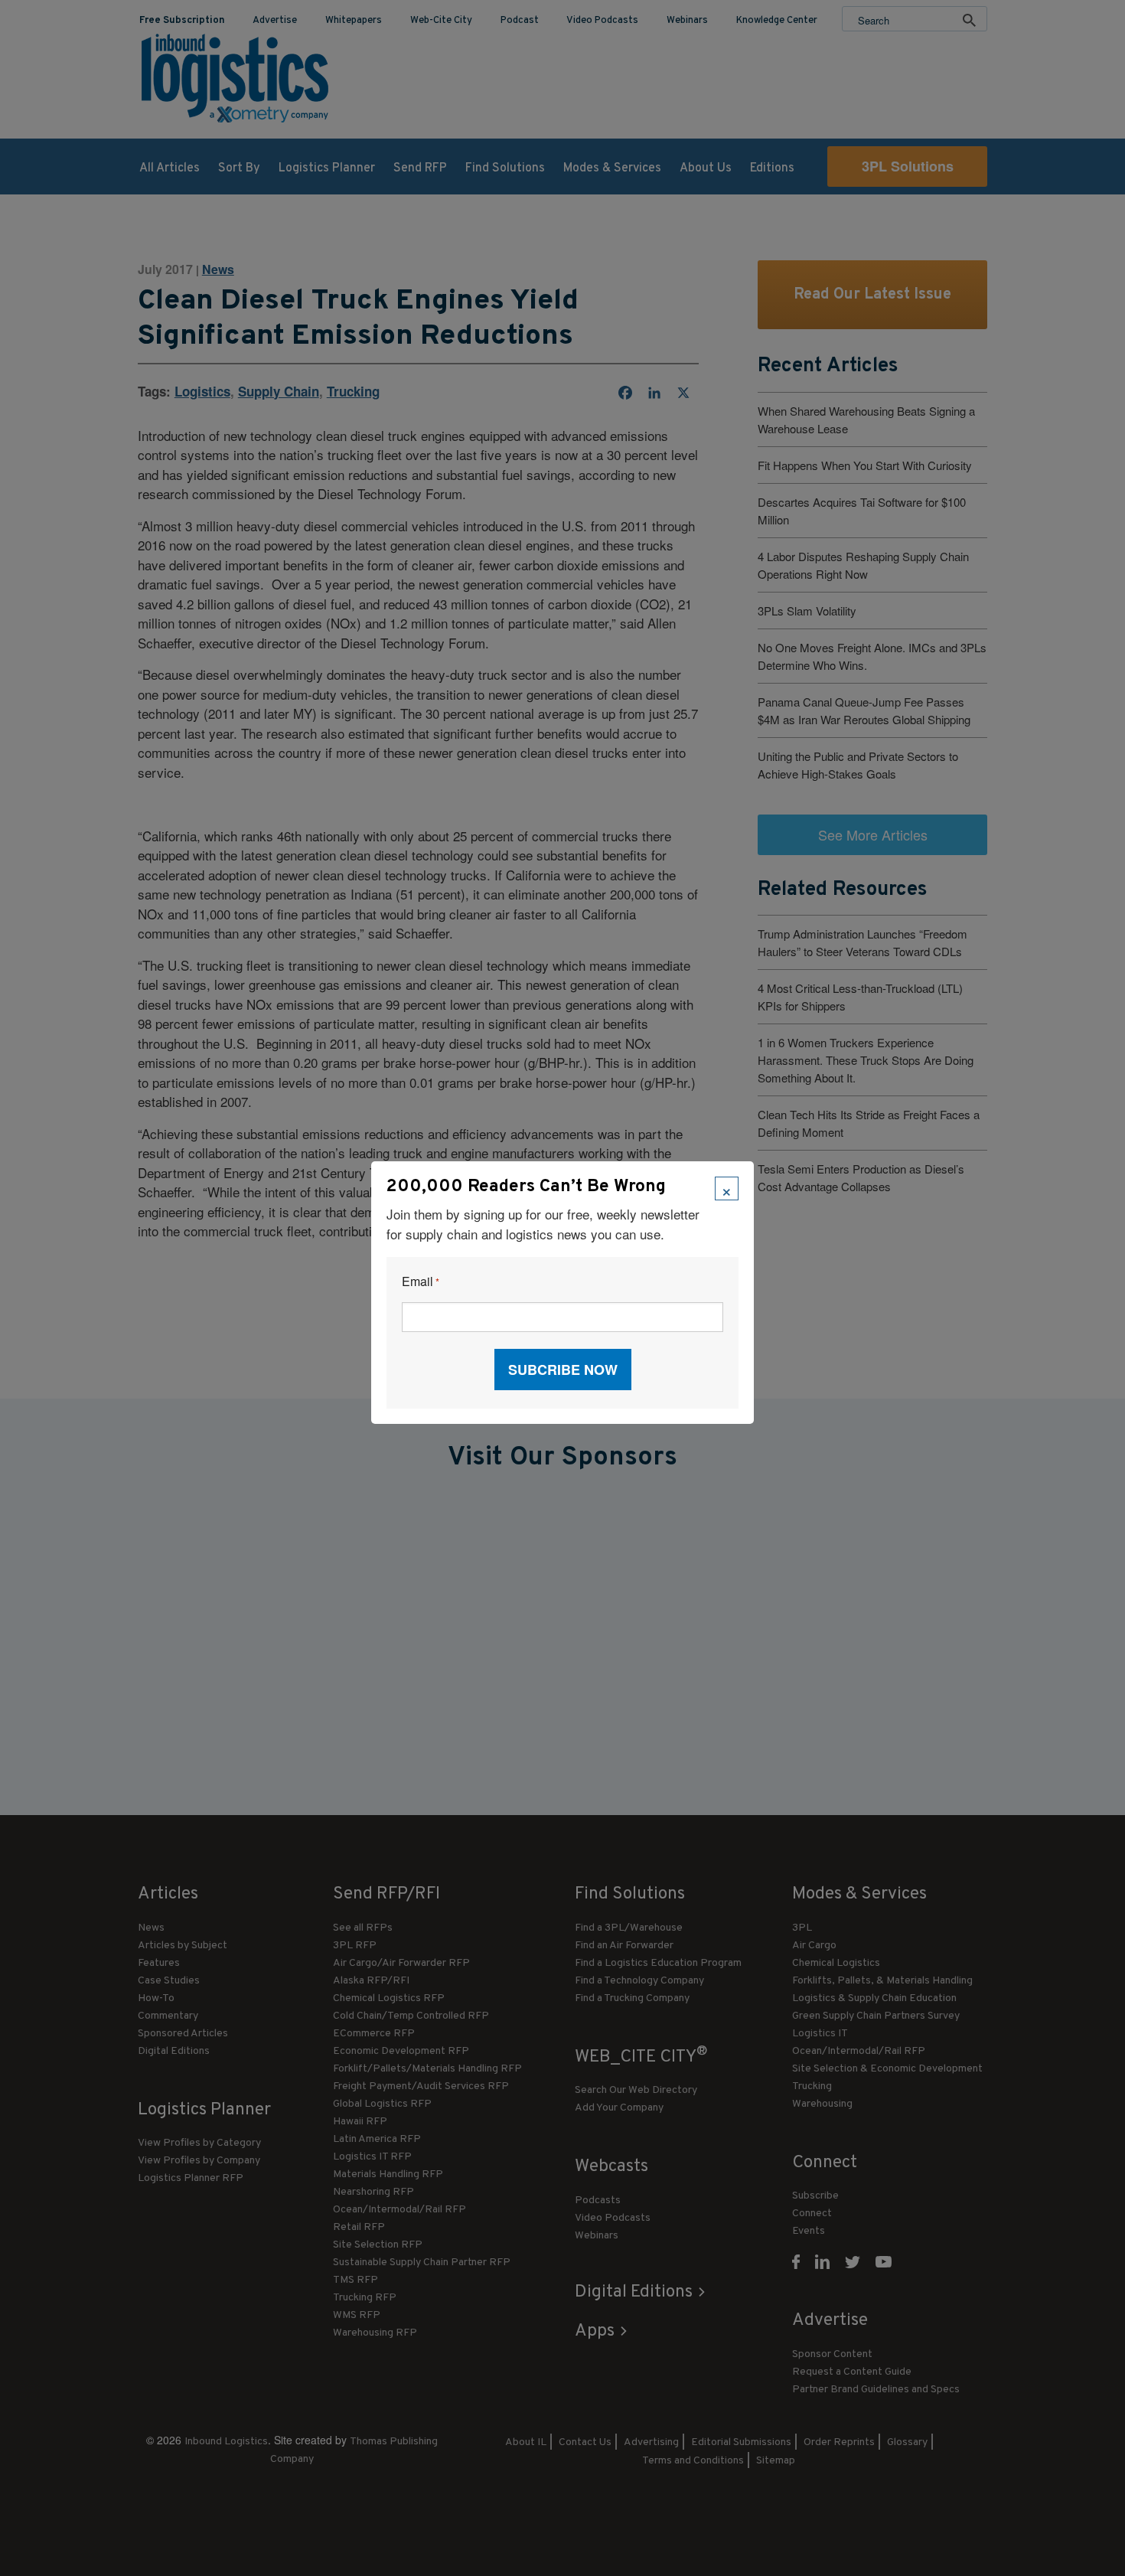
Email (421, 1282)
